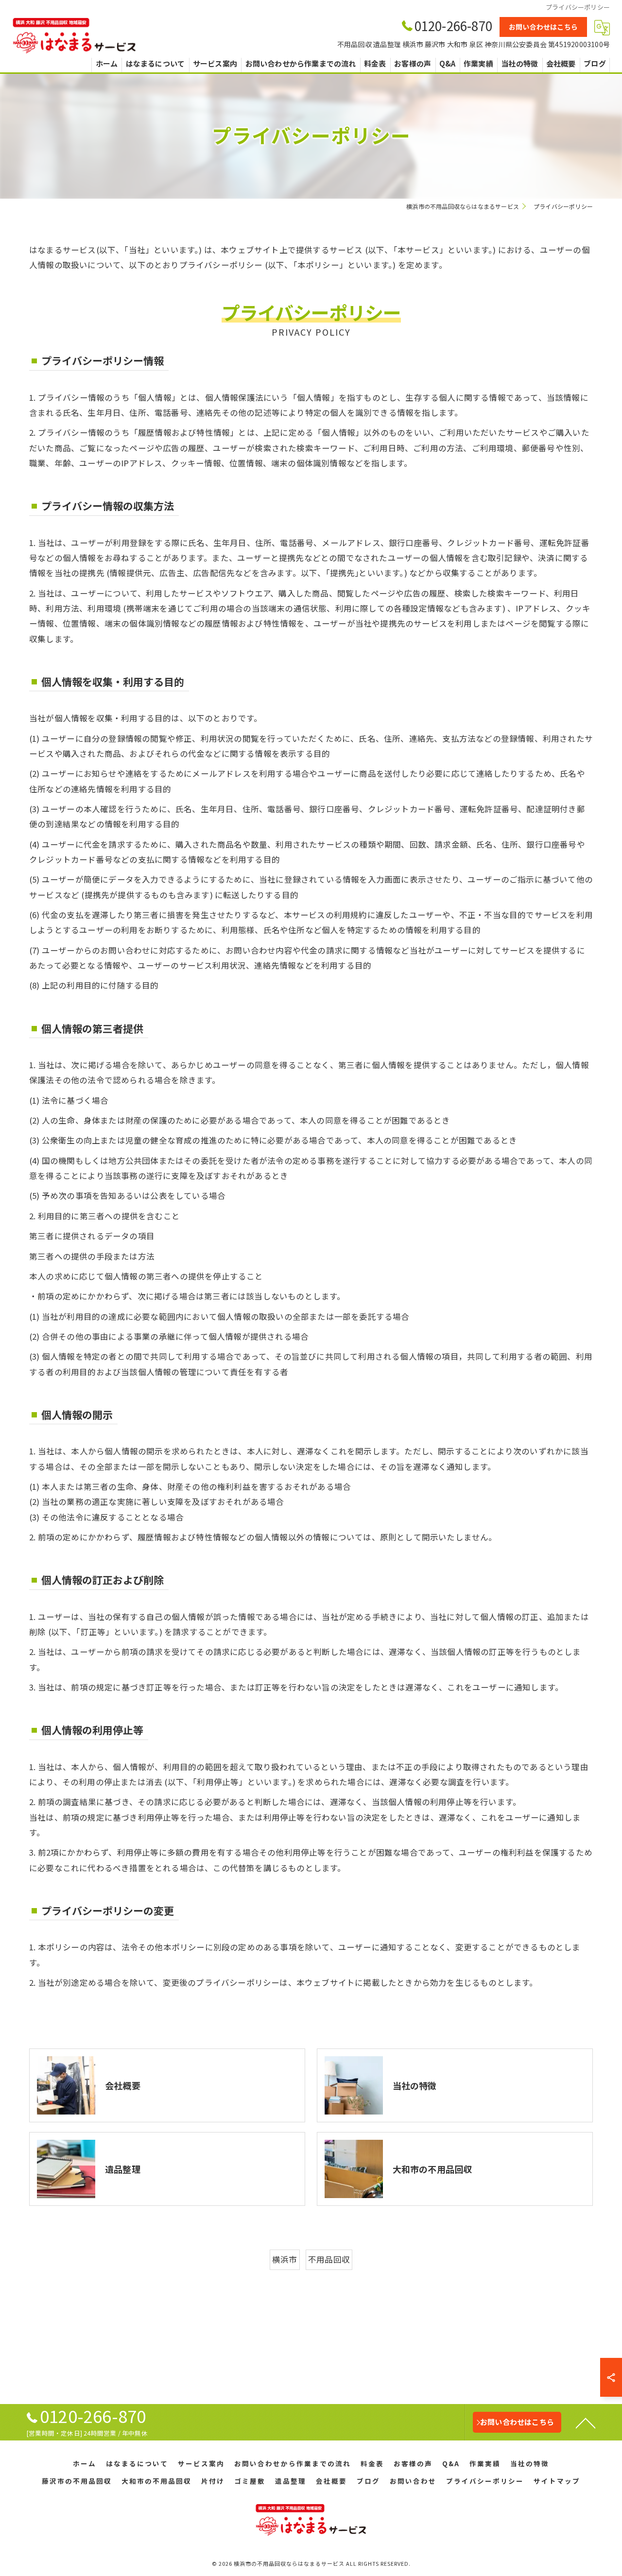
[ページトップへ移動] (586, 2422)
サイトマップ (557, 2481)
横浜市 (285, 2259)
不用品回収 (329, 2259)
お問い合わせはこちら (543, 27)
